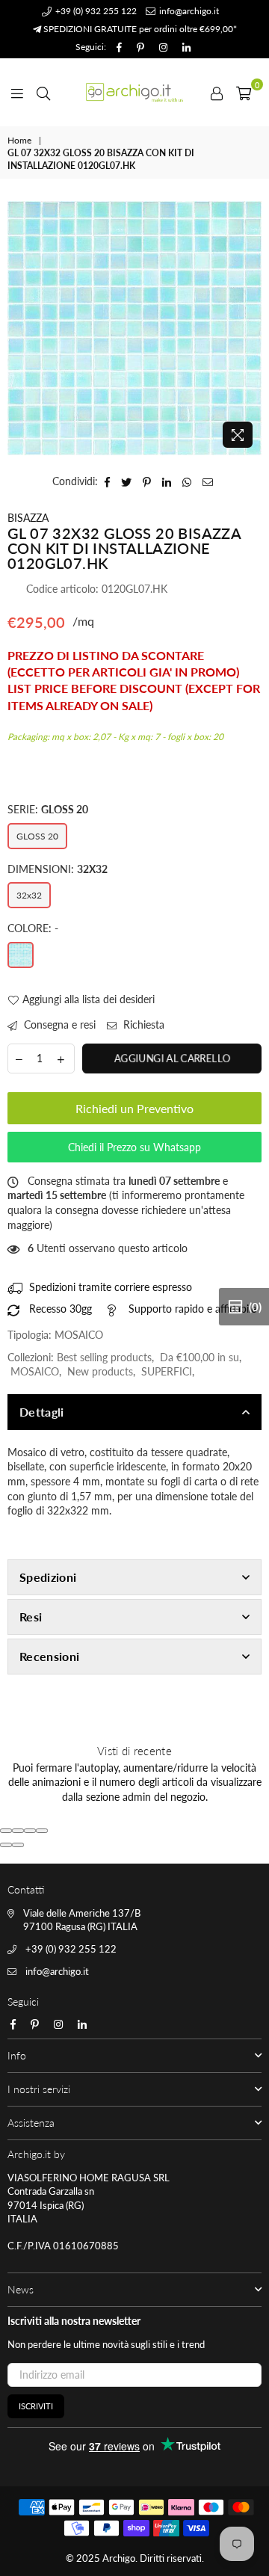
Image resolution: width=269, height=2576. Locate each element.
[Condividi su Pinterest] (147, 481)
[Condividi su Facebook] (108, 481)
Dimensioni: (58, 869)
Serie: (48, 809)
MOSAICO (35, 1371)
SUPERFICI (167, 1371)
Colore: (33, 928)
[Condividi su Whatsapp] (187, 481)
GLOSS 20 (37, 836)
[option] (134, 328)
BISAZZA (28, 518)
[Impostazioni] (217, 92)
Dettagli (42, 1412)
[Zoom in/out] (42, 1831)
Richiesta (142, 1024)
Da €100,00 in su (200, 1357)
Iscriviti (36, 2406)
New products (100, 1371)
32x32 (29, 895)
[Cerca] (43, 92)
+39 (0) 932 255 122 (95, 11)
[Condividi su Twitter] (127, 481)
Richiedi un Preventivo (134, 1108)
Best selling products (104, 1357)
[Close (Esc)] (6, 1831)
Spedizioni (48, 1577)
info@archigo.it (188, 11)
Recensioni (49, 1656)
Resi (31, 1617)
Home (19, 140)
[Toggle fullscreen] (30, 1831)
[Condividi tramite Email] (208, 481)
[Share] (18, 1831)
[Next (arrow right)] (18, 1845)
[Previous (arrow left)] (6, 1845)
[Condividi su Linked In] (167, 481)
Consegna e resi (58, 1024)
